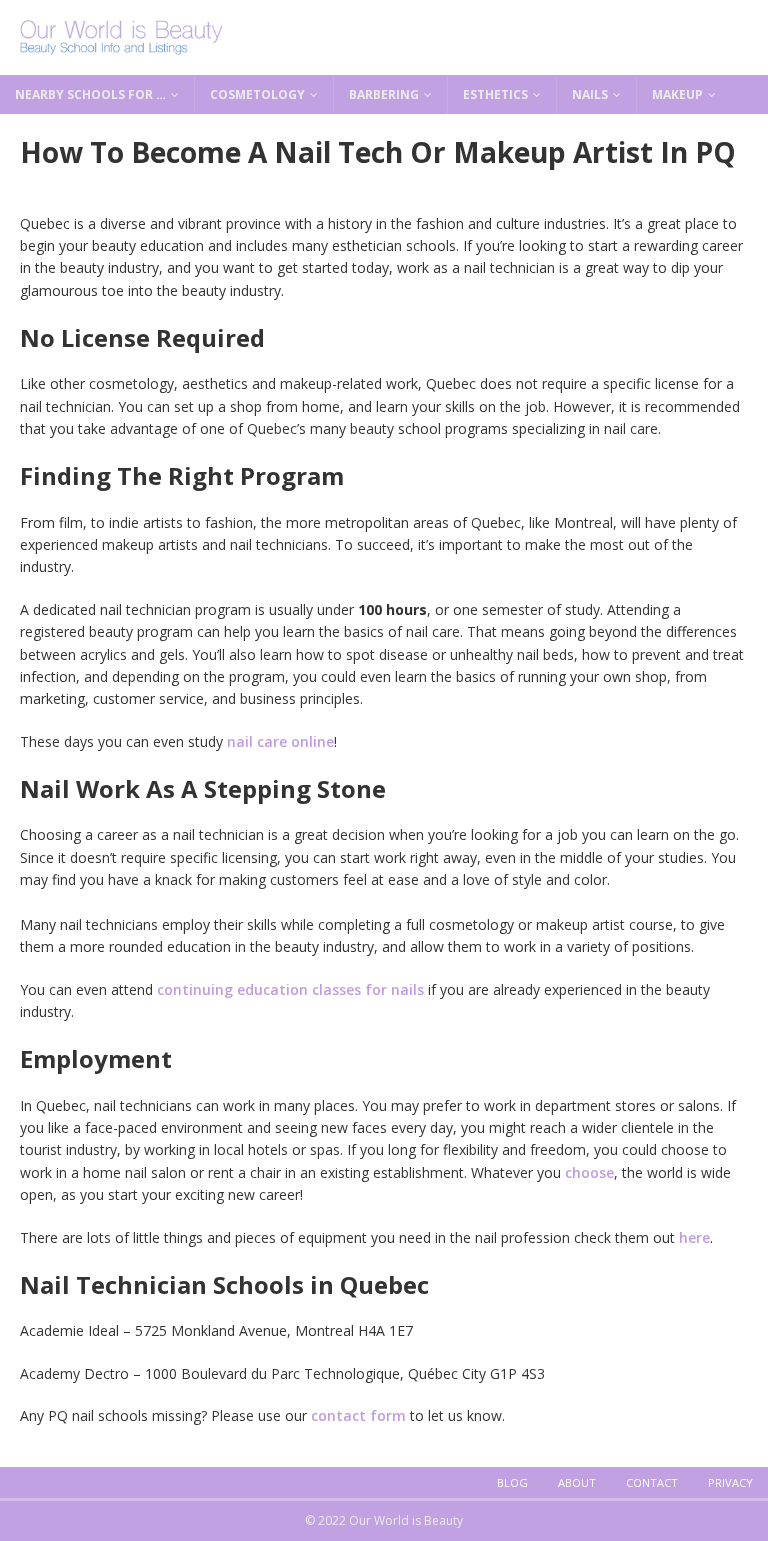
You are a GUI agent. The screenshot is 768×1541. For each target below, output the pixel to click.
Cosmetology (257, 94)
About (577, 1482)
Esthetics (495, 94)
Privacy (730, 1482)
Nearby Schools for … (90, 94)
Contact (652, 1482)
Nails (590, 94)
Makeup (677, 94)
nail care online (280, 741)
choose (589, 1172)
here (694, 1237)
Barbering (384, 94)
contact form (358, 1415)
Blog (512, 1482)
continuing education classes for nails (290, 989)
